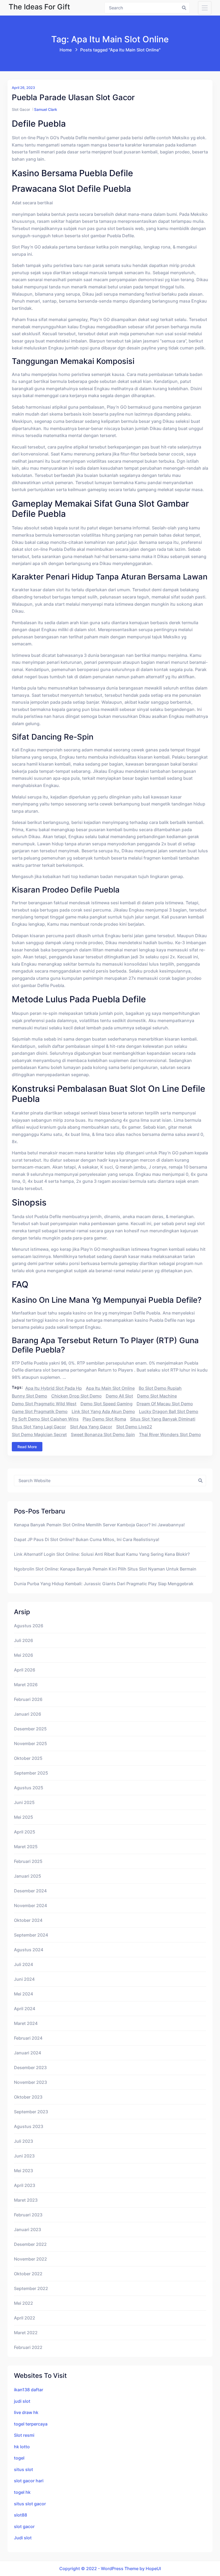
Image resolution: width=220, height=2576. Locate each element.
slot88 (21, 2515)
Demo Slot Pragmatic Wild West (44, 1404)
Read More (27, 1447)
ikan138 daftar (29, 2390)
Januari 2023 (27, 2229)
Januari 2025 (27, 1876)
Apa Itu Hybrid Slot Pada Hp (54, 1388)
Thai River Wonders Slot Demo (170, 1434)
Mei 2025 (23, 1817)
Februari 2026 (28, 1699)
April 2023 (25, 2185)
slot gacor (24, 2526)
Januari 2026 (27, 1714)
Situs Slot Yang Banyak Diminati (163, 1419)
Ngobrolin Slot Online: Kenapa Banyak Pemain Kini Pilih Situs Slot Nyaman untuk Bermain (105, 1569)
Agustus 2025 (29, 1788)
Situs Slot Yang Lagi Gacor (39, 1427)
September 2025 (31, 1773)
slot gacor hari (29, 2481)
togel (19, 2458)
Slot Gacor (21, 109)
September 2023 (31, 2112)
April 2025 (25, 1832)
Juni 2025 (24, 1802)
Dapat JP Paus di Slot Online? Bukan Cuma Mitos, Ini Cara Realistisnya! (87, 1539)
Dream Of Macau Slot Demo (165, 1404)
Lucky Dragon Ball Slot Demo (169, 1411)
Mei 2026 (23, 1655)
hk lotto (22, 2447)
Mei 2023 (23, 2171)
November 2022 (30, 2259)
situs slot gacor (30, 2504)
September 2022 (31, 2288)
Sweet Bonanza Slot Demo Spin (103, 1434)
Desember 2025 (30, 1729)
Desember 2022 (30, 2244)
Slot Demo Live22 (134, 1427)
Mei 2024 (23, 1994)
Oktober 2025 (28, 1758)
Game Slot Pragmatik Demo (40, 1411)
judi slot (22, 2401)
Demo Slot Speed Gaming (107, 1404)
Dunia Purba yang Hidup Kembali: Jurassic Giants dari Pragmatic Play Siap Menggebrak (104, 1584)
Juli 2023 (23, 2141)
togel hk (22, 2492)
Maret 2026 (26, 1685)
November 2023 (30, 2082)
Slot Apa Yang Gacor (91, 1427)
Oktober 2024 (28, 1920)
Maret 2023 (26, 2200)
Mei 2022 (23, 2303)
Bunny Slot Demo (30, 1396)
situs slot (23, 2469)
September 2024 (31, 1935)
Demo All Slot (119, 1396)
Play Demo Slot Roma (104, 1419)
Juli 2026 (23, 1640)
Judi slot (23, 2538)
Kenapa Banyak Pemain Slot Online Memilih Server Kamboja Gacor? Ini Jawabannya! (99, 1525)
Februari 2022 (28, 2347)
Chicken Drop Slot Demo (76, 1396)
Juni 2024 (24, 1979)
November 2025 (30, 1743)
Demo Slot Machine (157, 1396)
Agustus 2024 (29, 1950)
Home (66, 50)
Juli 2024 (23, 1964)
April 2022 (25, 2318)
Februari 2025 (28, 1861)
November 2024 (30, 1905)
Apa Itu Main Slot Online (110, 1388)
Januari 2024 (27, 2053)
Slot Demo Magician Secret (39, 1434)
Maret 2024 (26, 2023)
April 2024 (25, 2009)
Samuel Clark (46, 109)
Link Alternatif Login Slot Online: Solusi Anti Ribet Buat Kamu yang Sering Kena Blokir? (102, 1554)
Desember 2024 (30, 1891)
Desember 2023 (30, 2067)
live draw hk (26, 2412)
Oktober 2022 (28, 2274)
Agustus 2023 (29, 2126)
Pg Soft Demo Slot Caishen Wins (45, 1419)
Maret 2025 (26, 1847)
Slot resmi (24, 2435)
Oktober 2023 (28, 2097)
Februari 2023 (28, 2215)
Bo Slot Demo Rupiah (160, 1388)
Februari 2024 (28, 2038)
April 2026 (25, 1670)
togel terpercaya (31, 2424)
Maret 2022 (26, 2333)
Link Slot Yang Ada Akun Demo (103, 1411)
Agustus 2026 (29, 1626)
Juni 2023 (24, 2156)
